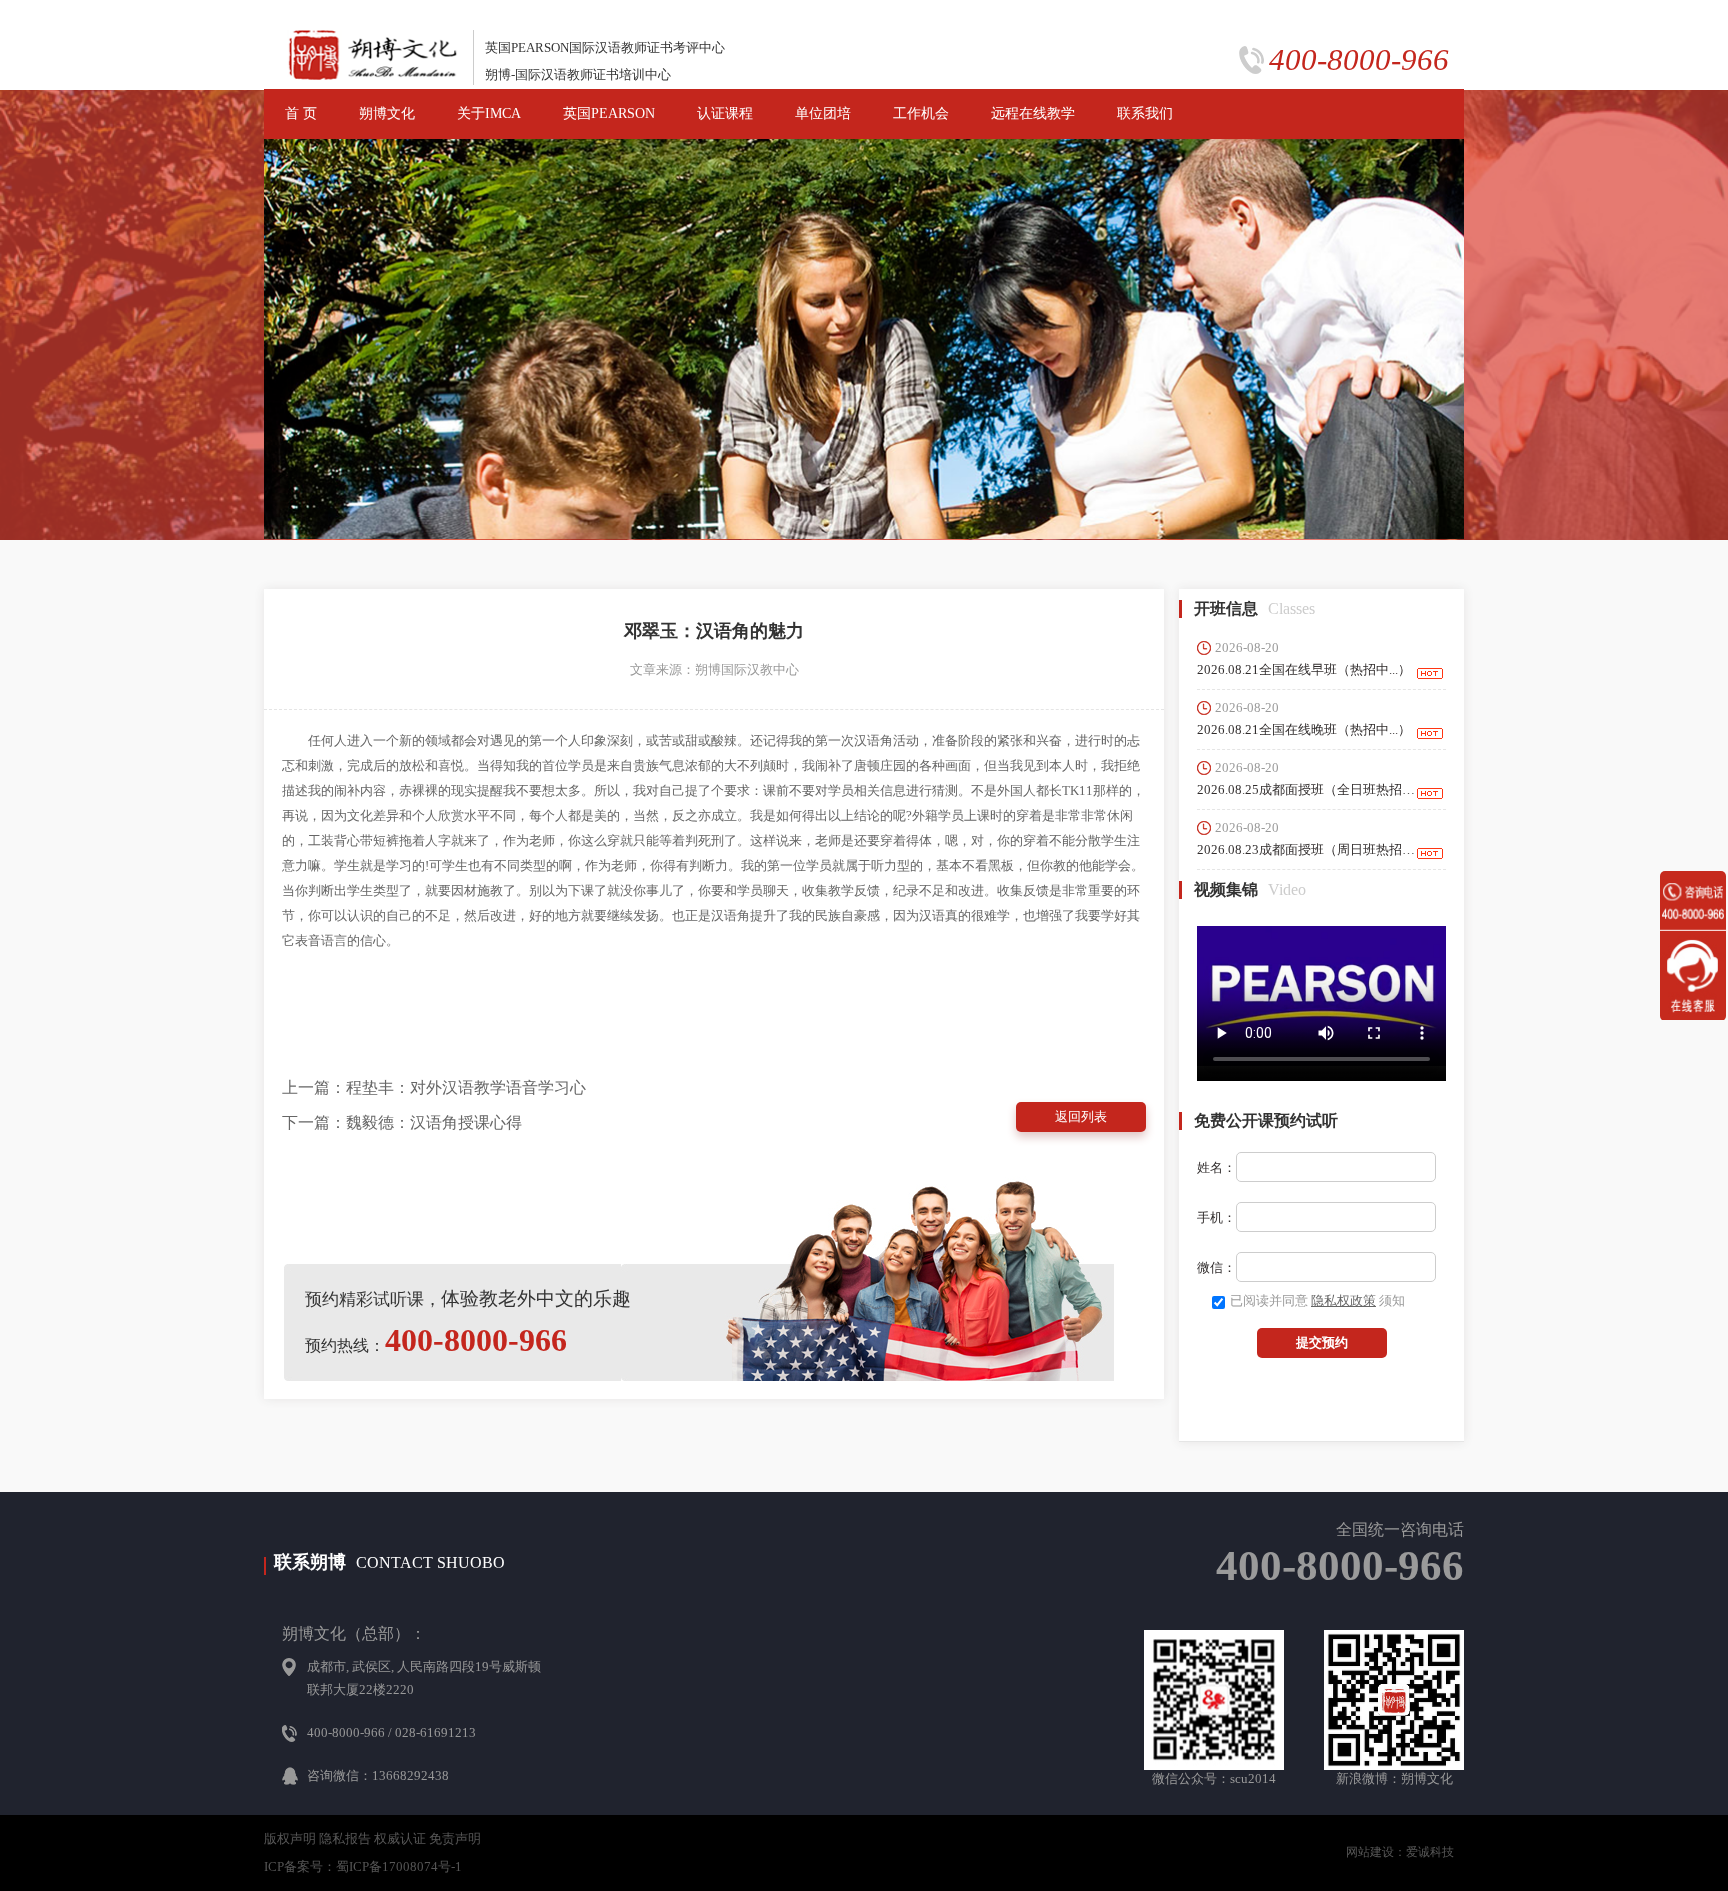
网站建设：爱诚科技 (1400, 1852)
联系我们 (1145, 113)
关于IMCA (489, 113)
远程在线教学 (1033, 113)
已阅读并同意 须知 (1317, 1300)
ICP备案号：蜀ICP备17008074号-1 (363, 1866)
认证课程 (725, 113)
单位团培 (823, 113)
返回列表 (1081, 1116)
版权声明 (290, 1838)
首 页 (301, 113)
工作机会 (921, 113)
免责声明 (455, 1838)
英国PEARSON (609, 113)
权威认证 (400, 1838)
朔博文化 (387, 113)
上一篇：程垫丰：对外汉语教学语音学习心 (434, 1087)
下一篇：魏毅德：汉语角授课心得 (402, 1122)
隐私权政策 (1343, 1300)
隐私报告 (345, 1838)
